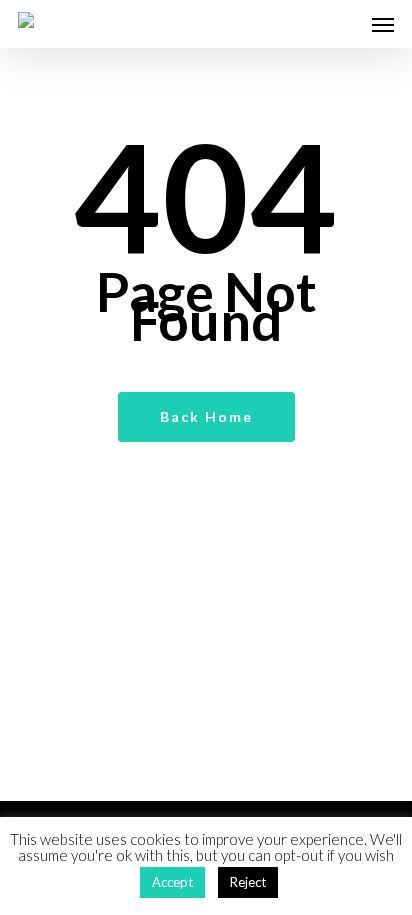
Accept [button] (172, 882)
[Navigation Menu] (383, 24)
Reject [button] (248, 882)
